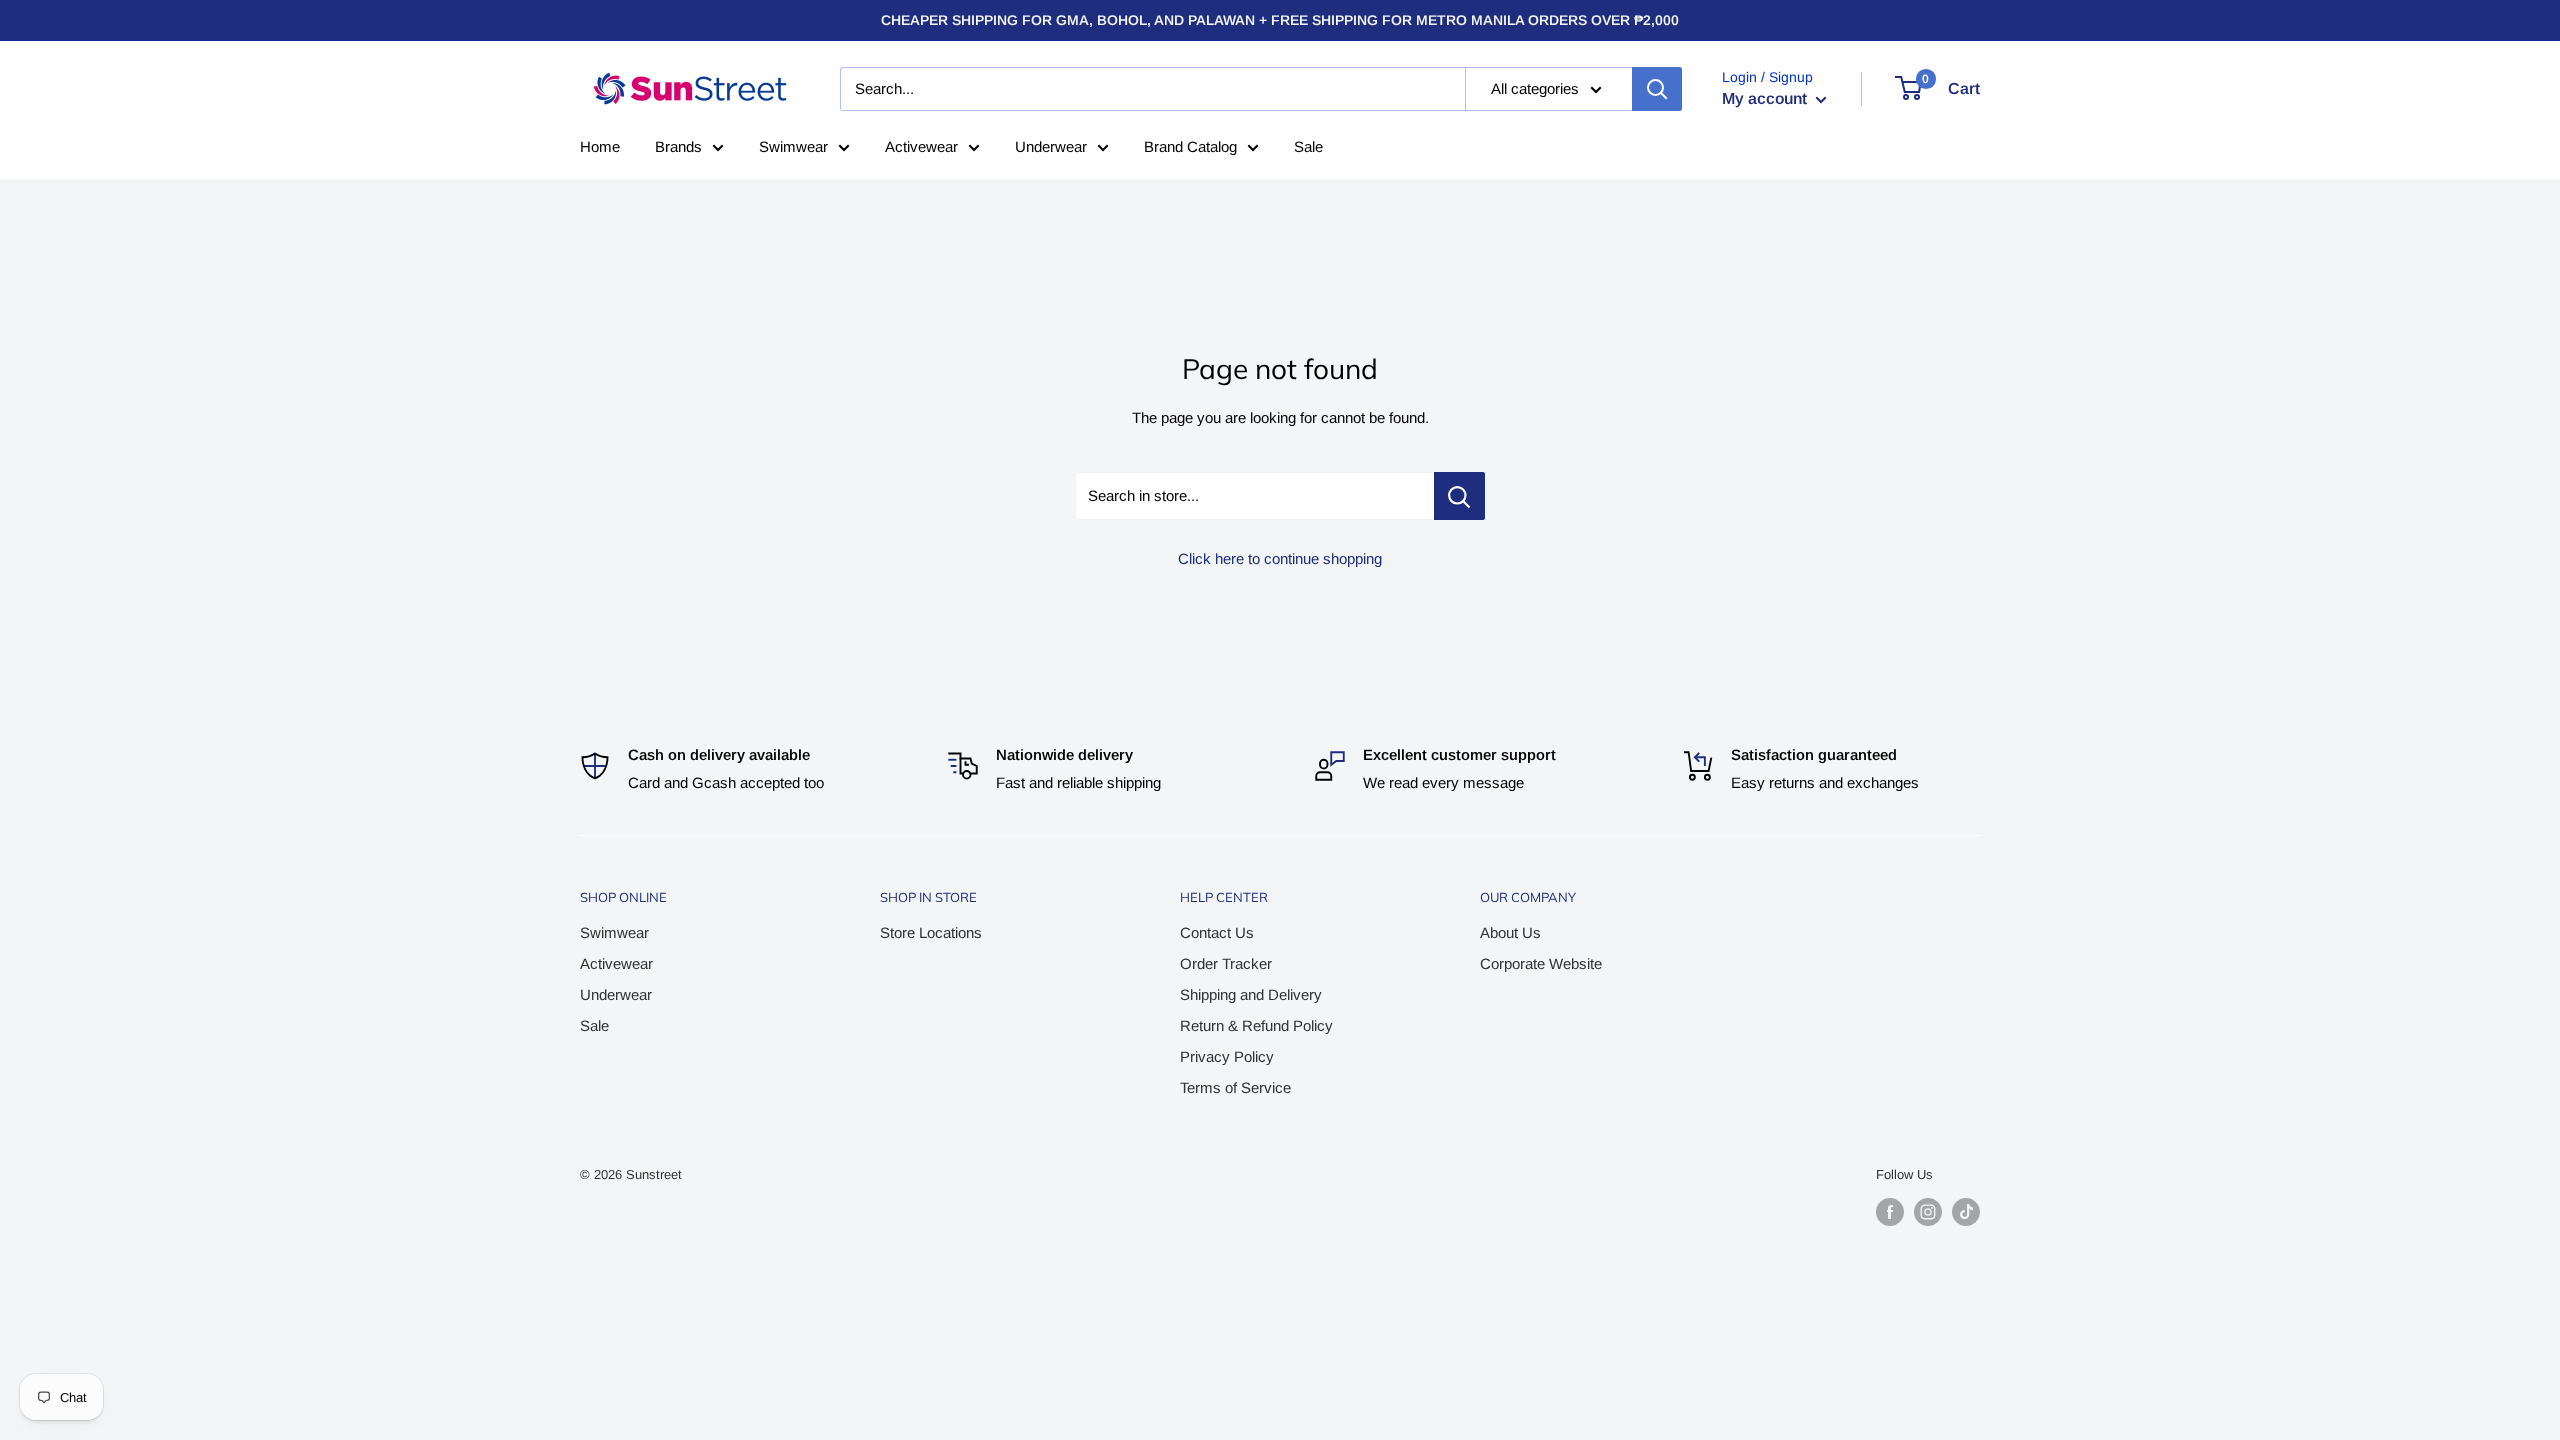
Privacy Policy (1227, 1056)
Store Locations (931, 932)
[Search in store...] (1459, 496)
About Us (1510, 932)
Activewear (921, 146)
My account (1766, 98)
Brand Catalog (1190, 146)
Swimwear (793, 146)
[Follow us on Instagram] (1928, 1212)
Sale (1308, 146)
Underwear (1051, 146)
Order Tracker (1226, 963)
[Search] (1657, 89)
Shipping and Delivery (1251, 994)
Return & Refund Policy (1256, 1025)
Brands (678, 146)
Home (600, 146)
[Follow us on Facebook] (1890, 1212)
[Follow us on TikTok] (1966, 1212)
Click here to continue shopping (1280, 558)
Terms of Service (1235, 1087)
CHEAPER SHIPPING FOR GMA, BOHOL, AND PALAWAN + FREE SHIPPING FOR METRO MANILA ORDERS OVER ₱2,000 (1280, 20)
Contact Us (1217, 932)
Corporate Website (1541, 963)
